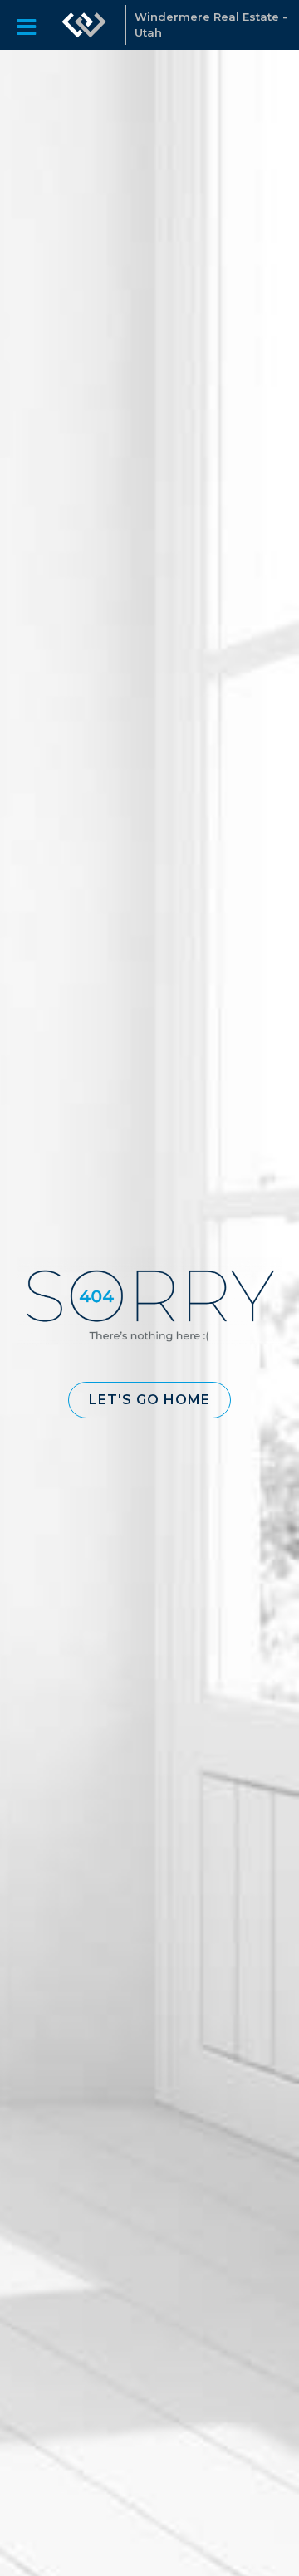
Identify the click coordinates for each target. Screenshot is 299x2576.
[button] (149, 1400)
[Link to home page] (84, 25)
